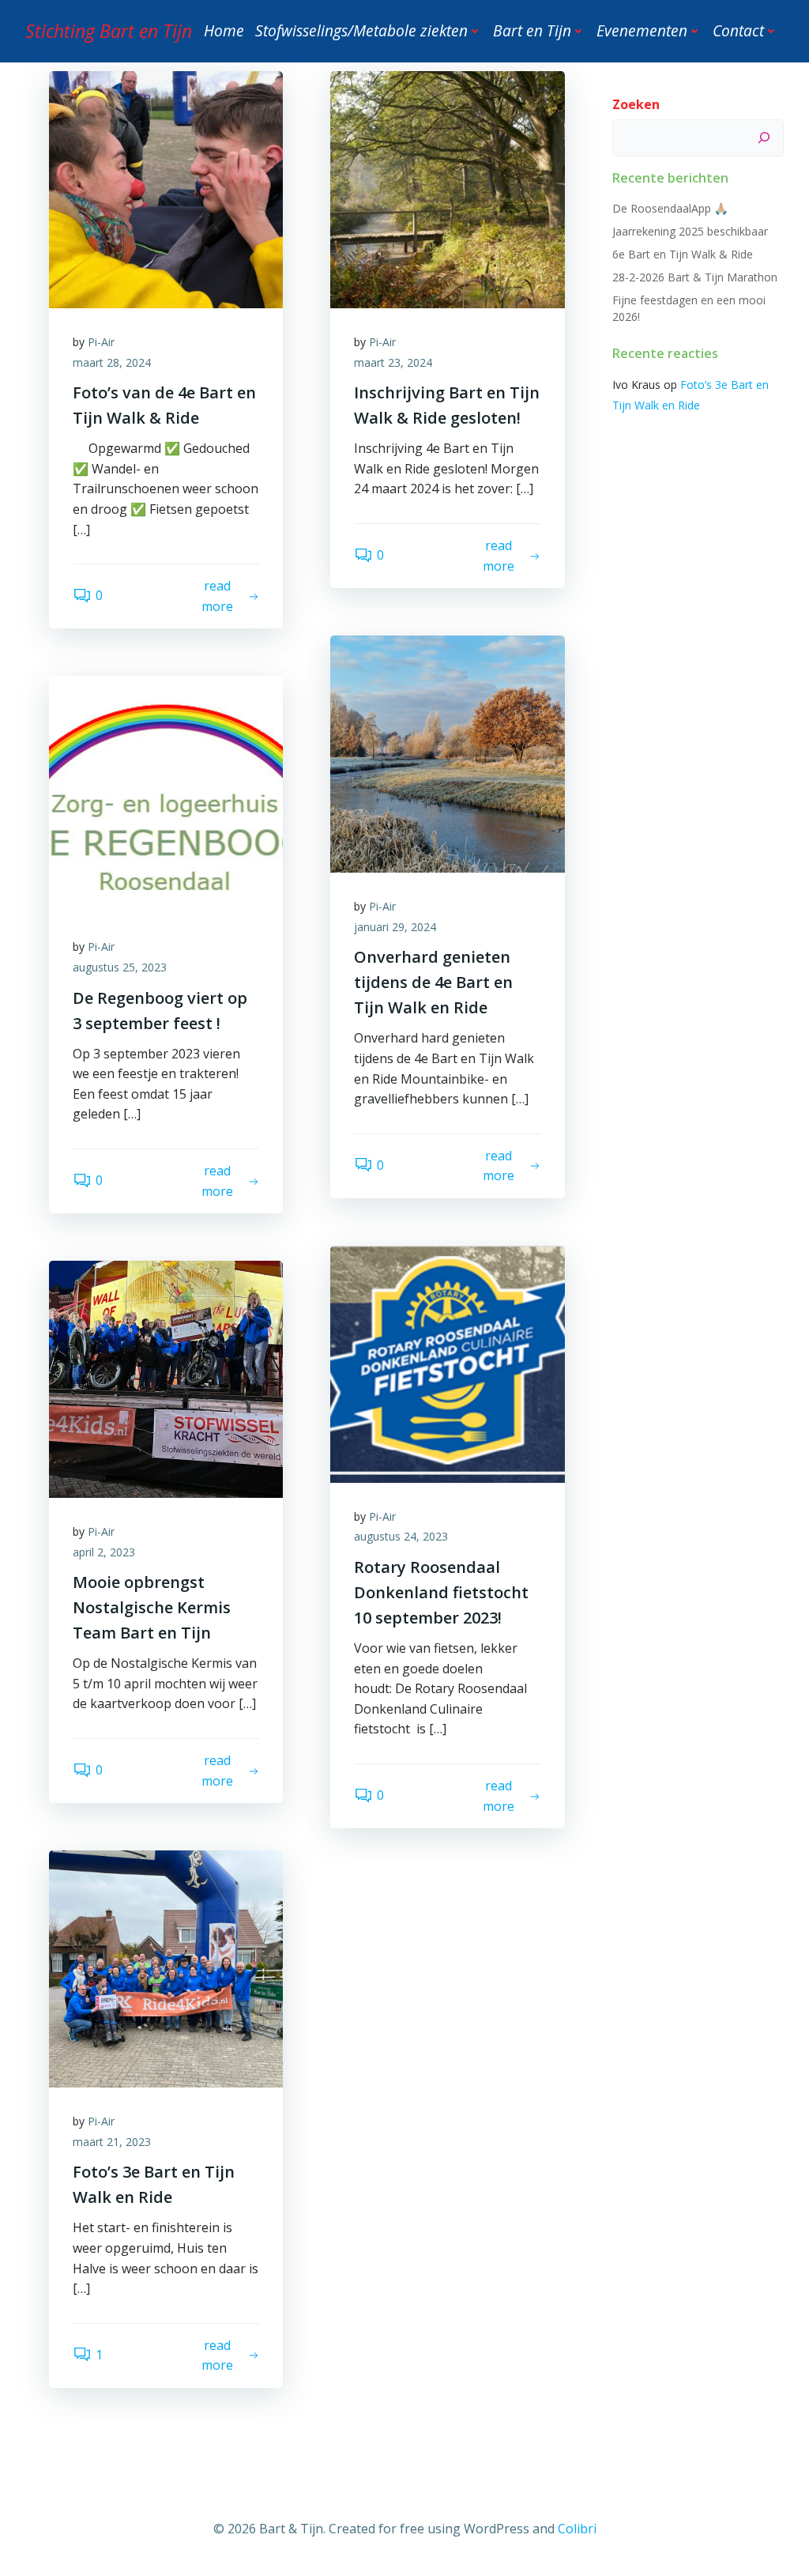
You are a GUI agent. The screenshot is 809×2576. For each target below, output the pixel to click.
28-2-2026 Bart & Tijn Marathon (695, 277)
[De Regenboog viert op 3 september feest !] (166, 794)
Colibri (577, 2529)
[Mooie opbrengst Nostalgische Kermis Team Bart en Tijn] (166, 1378)
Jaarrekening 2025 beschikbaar (690, 231)
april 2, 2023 (104, 1552)
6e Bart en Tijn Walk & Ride (683, 254)
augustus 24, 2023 (401, 1536)
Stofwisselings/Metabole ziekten (361, 30)
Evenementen (642, 30)
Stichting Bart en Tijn (109, 31)
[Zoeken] (764, 138)
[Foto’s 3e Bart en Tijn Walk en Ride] (166, 1968)
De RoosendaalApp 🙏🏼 (670, 208)
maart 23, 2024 (393, 362)
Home (224, 30)
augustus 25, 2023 (120, 967)
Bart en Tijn (532, 30)
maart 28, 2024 (112, 362)
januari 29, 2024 (395, 927)
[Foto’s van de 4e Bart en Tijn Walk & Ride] (166, 188)
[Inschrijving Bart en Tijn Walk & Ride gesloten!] (447, 188)
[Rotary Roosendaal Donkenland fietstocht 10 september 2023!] (447, 1363)
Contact (738, 30)
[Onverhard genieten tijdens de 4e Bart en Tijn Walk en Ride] (447, 752)
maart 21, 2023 (112, 2142)
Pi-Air (101, 342)
